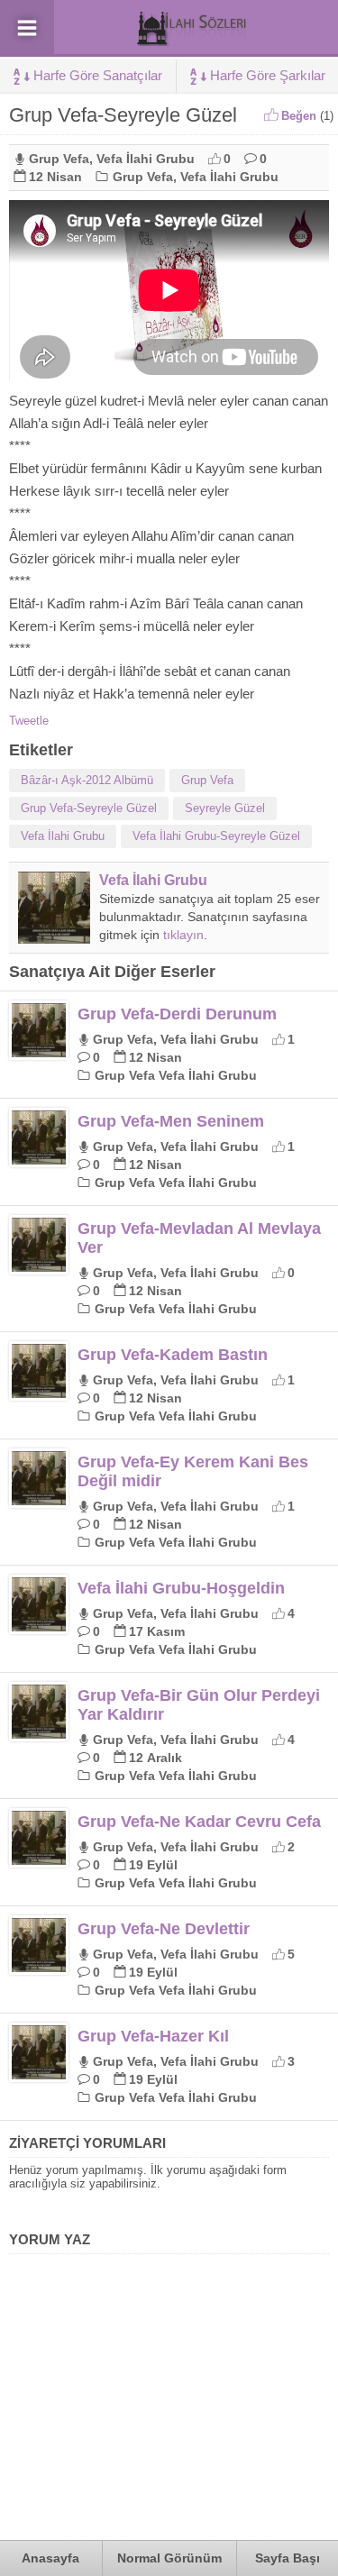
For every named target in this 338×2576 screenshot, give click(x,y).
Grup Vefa (59, 159)
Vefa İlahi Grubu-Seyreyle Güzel (216, 836)
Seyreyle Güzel (225, 808)
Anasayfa (50, 2558)
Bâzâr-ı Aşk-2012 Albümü (87, 780)
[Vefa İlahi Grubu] (54, 937)
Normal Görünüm (169, 2558)
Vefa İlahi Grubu (146, 159)
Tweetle (29, 721)
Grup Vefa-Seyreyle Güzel (89, 808)
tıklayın (183, 935)
